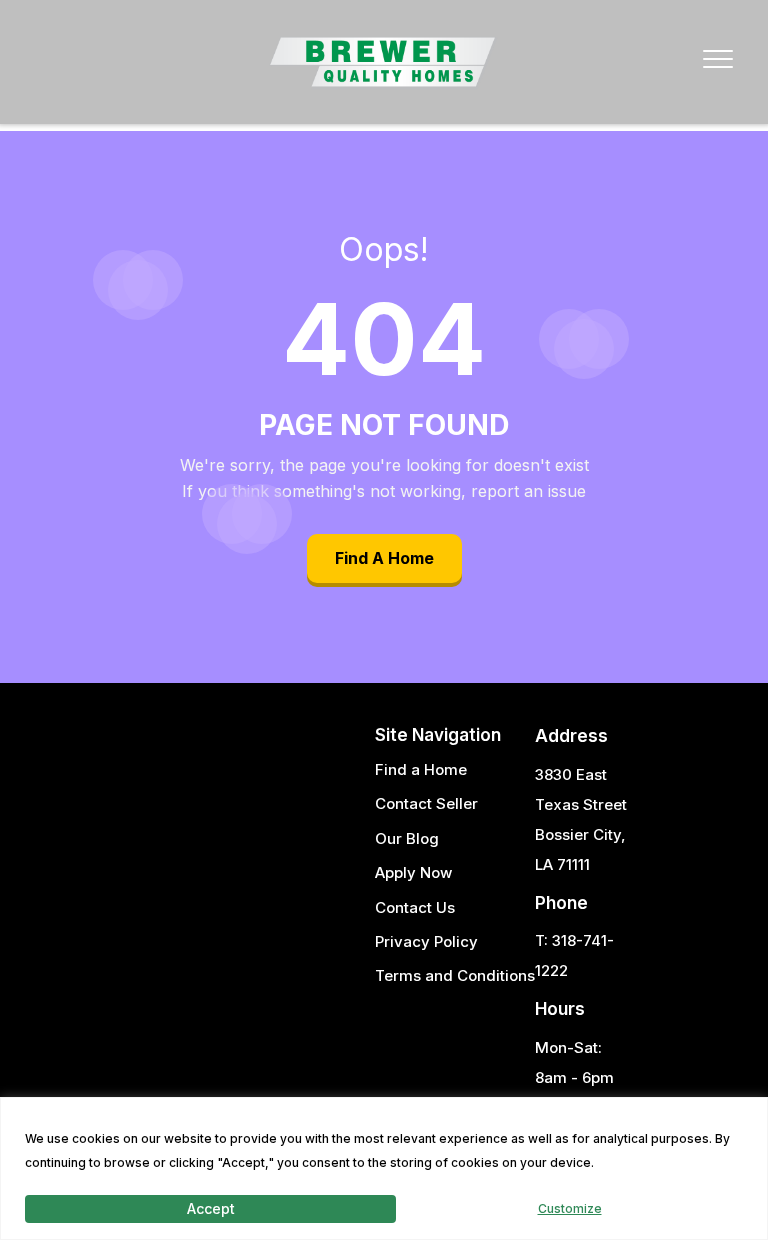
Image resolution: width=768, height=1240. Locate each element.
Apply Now (413, 872)
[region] (384, 1168)
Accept (211, 1208)
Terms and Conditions (455, 975)
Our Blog (407, 838)
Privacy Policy (426, 941)
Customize (570, 1208)
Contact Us (415, 907)
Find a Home (421, 769)
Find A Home (384, 558)
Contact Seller (426, 803)
